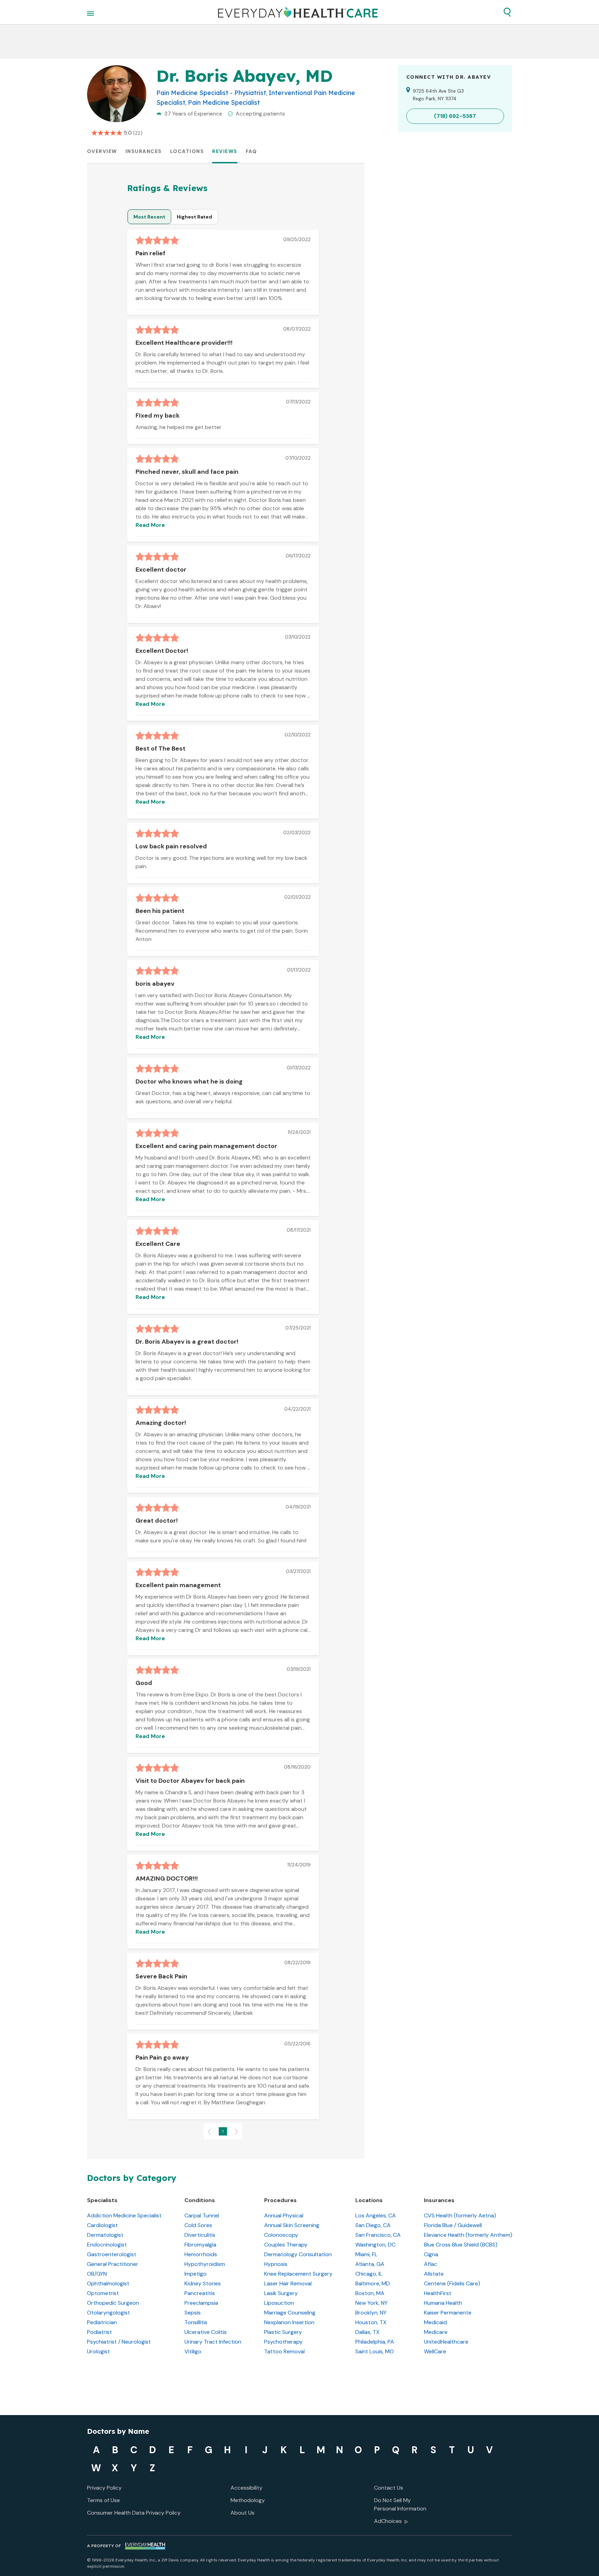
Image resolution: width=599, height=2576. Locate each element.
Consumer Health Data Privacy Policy (134, 2513)
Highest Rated (194, 217)
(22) (138, 133)
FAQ (251, 151)
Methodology (248, 2500)
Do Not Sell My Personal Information (400, 2504)
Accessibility (246, 2488)
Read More (150, 525)
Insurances (144, 151)
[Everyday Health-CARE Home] (298, 12)
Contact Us (389, 2488)
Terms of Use (103, 2500)
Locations (187, 151)
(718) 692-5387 (455, 116)
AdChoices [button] (388, 2521)
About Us (242, 2513)
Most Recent (149, 217)
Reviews (225, 151)
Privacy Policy (104, 2488)
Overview (102, 151)
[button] (507, 12)
